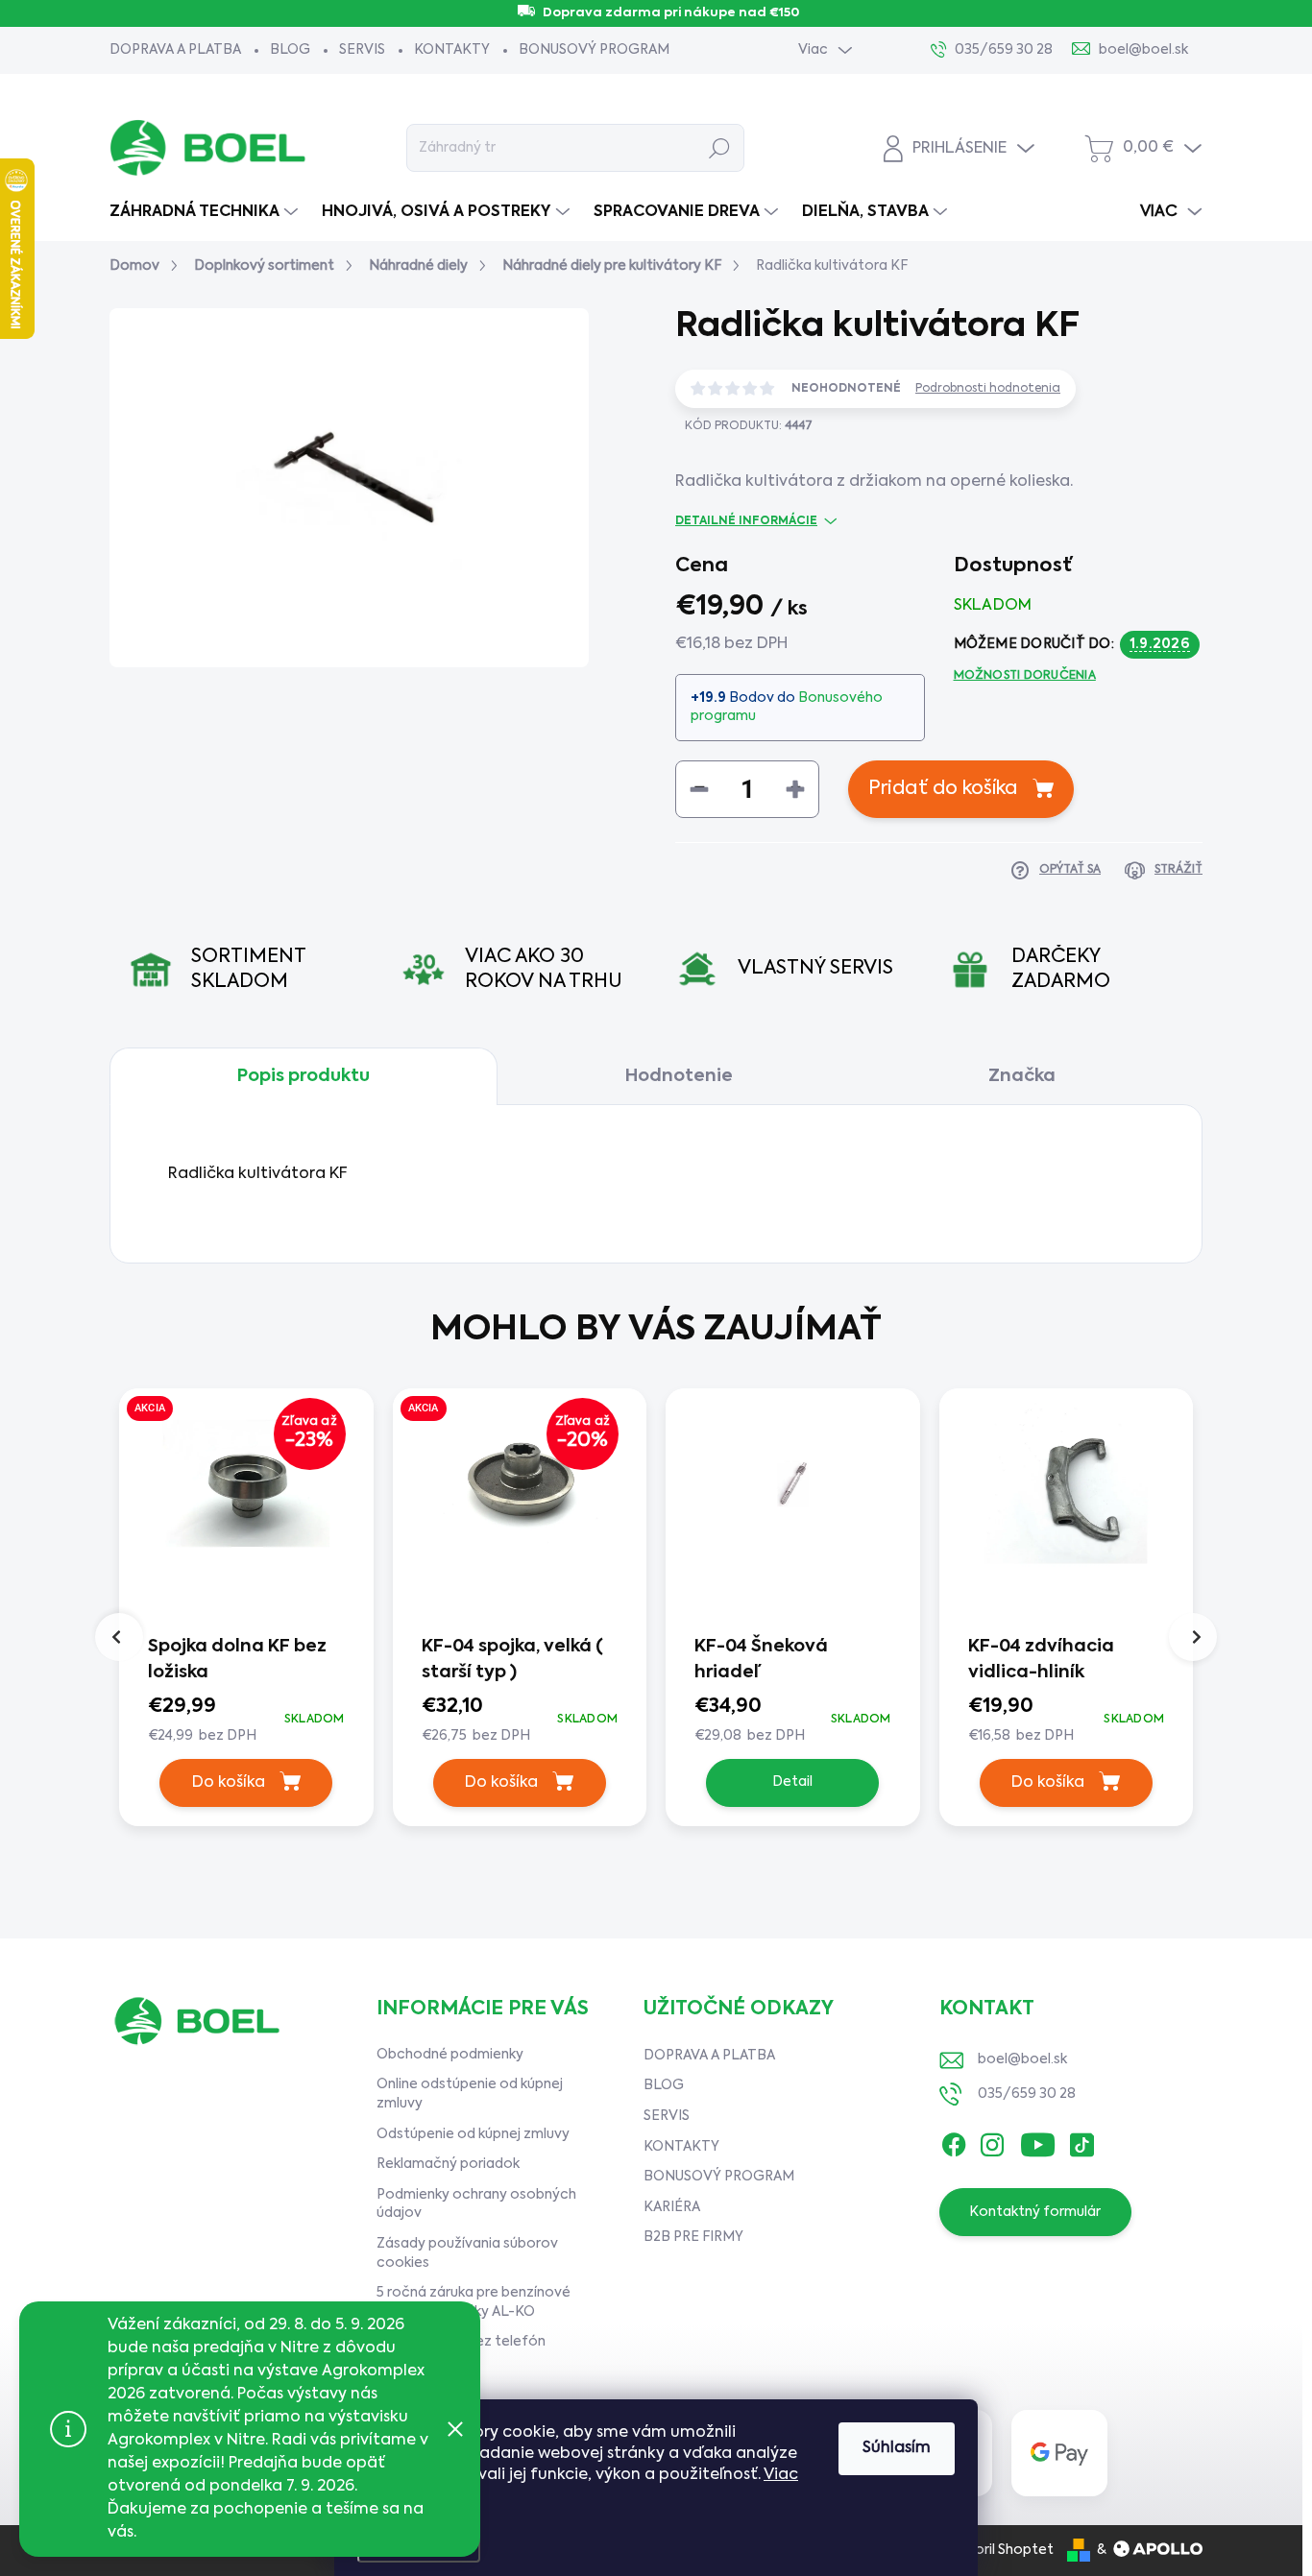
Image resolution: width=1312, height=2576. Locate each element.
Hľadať (720, 148)
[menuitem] (206, 212)
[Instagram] (992, 2140)
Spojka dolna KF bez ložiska (237, 1660)
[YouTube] (1038, 2140)
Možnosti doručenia (1025, 676)
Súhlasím (897, 2448)
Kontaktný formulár (1035, 2212)
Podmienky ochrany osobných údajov (476, 2204)
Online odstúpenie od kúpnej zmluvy (470, 2094)
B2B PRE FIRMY (693, 2237)
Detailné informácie (746, 521)
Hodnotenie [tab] (679, 1076)
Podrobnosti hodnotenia (988, 389)
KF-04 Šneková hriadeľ (761, 1660)
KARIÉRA (672, 2207)
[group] (246, 1625)
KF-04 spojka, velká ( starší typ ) (512, 1660)
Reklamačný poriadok (448, 2164)
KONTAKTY (452, 50)
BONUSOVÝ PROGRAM (594, 50)
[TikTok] (1081, 2140)
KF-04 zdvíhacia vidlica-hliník (1041, 1660)
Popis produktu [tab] (304, 1076)
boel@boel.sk (1022, 2059)
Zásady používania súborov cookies (467, 2253)
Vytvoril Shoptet (998, 2550)
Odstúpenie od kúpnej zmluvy (473, 2134)
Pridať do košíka (943, 789)
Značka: (1079, 482)
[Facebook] (954, 2140)
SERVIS (362, 50)
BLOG (290, 50)
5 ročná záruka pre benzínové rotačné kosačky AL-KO (474, 2302)
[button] (246, 1720)
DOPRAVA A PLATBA (175, 50)
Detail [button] (792, 1782)
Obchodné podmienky (450, 2055)
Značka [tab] (1022, 1076)
